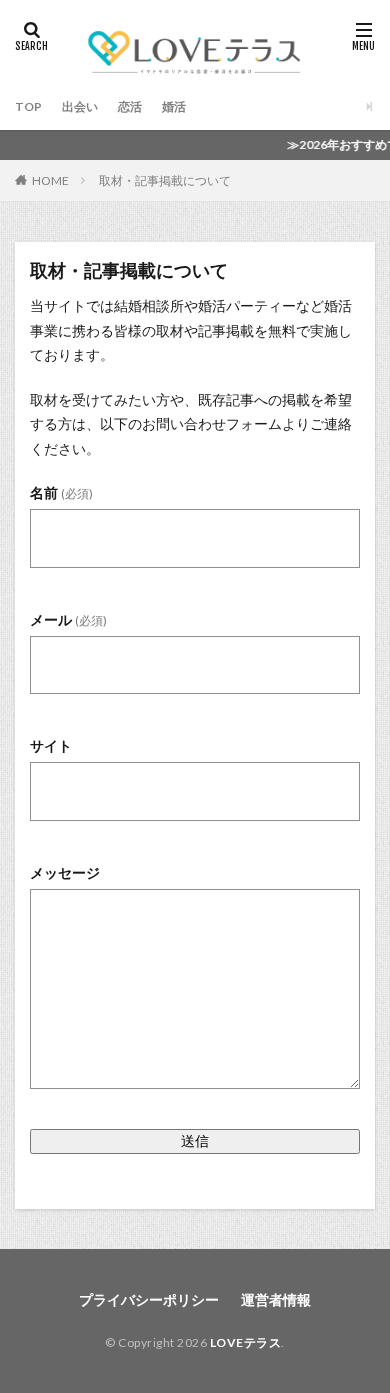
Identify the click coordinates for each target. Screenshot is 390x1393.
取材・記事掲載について (165, 180)
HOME (50, 180)
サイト (51, 745)
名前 (61, 492)
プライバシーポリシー (149, 1299)
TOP (28, 106)
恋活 (130, 106)
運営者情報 (276, 1299)
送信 (195, 1140)
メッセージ (65, 872)
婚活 (174, 106)
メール (68, 619)
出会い (80, 106)
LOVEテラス (246, 1342)
